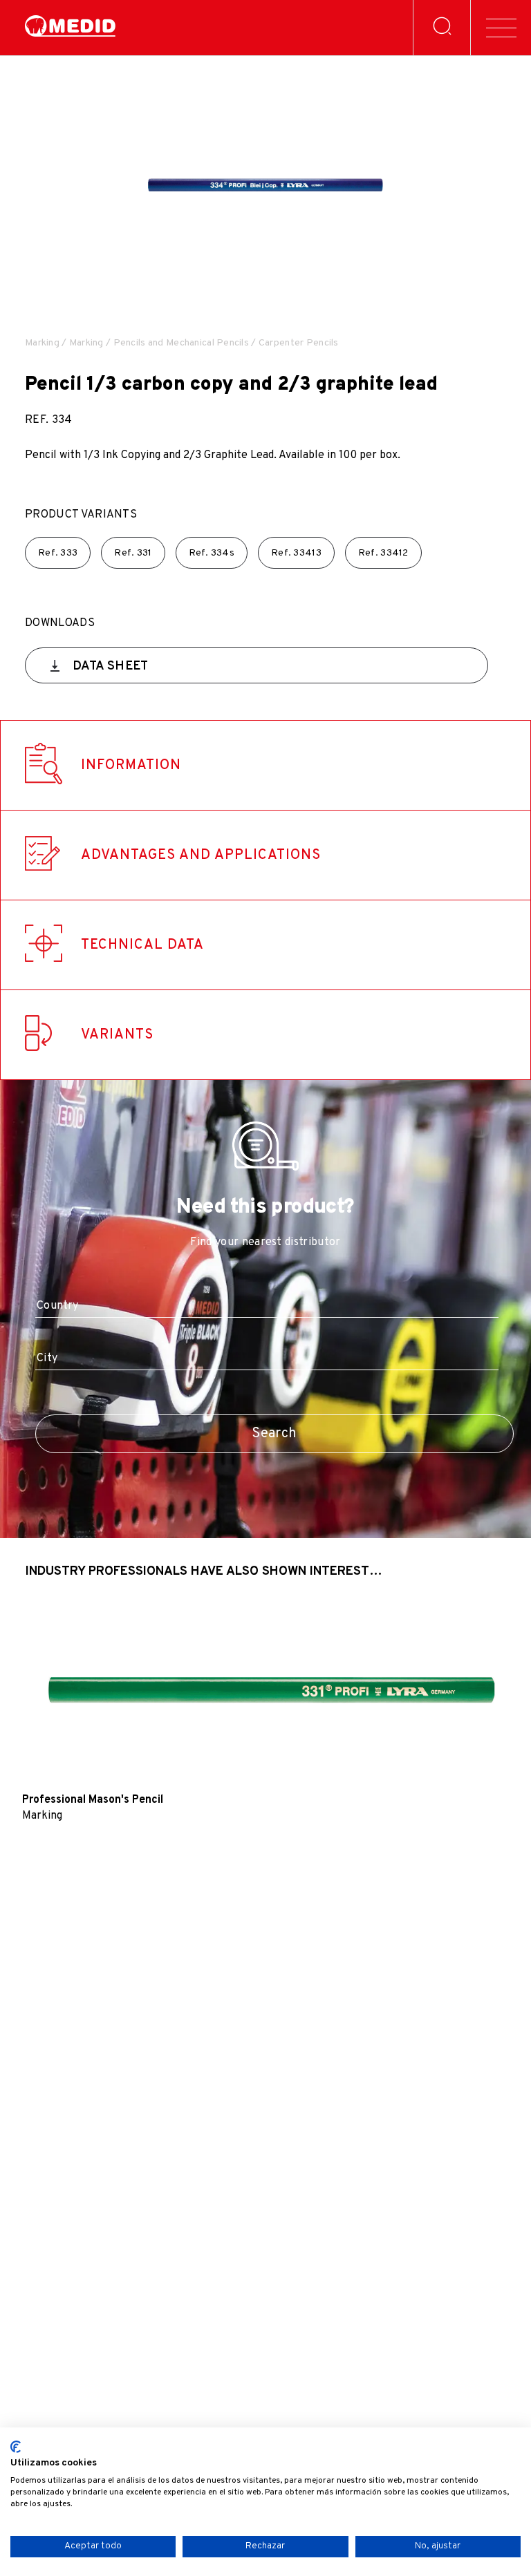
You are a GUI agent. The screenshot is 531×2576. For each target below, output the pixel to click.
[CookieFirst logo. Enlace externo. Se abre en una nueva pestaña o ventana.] (16, 2447)
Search (274, 1434)
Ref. (58, 553)
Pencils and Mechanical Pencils (181, 343)
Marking (42, 343)
